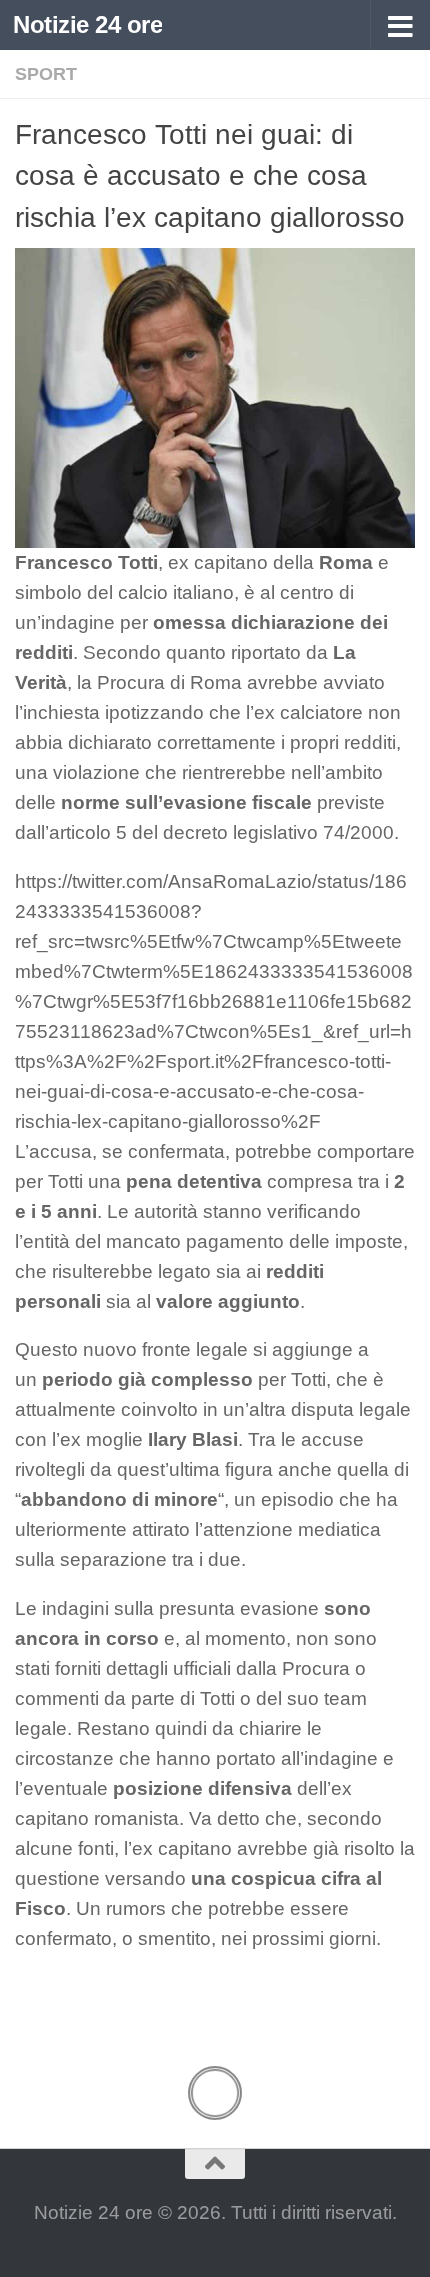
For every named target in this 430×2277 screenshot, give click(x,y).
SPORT (46, 74)
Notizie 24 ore (87, 24)
